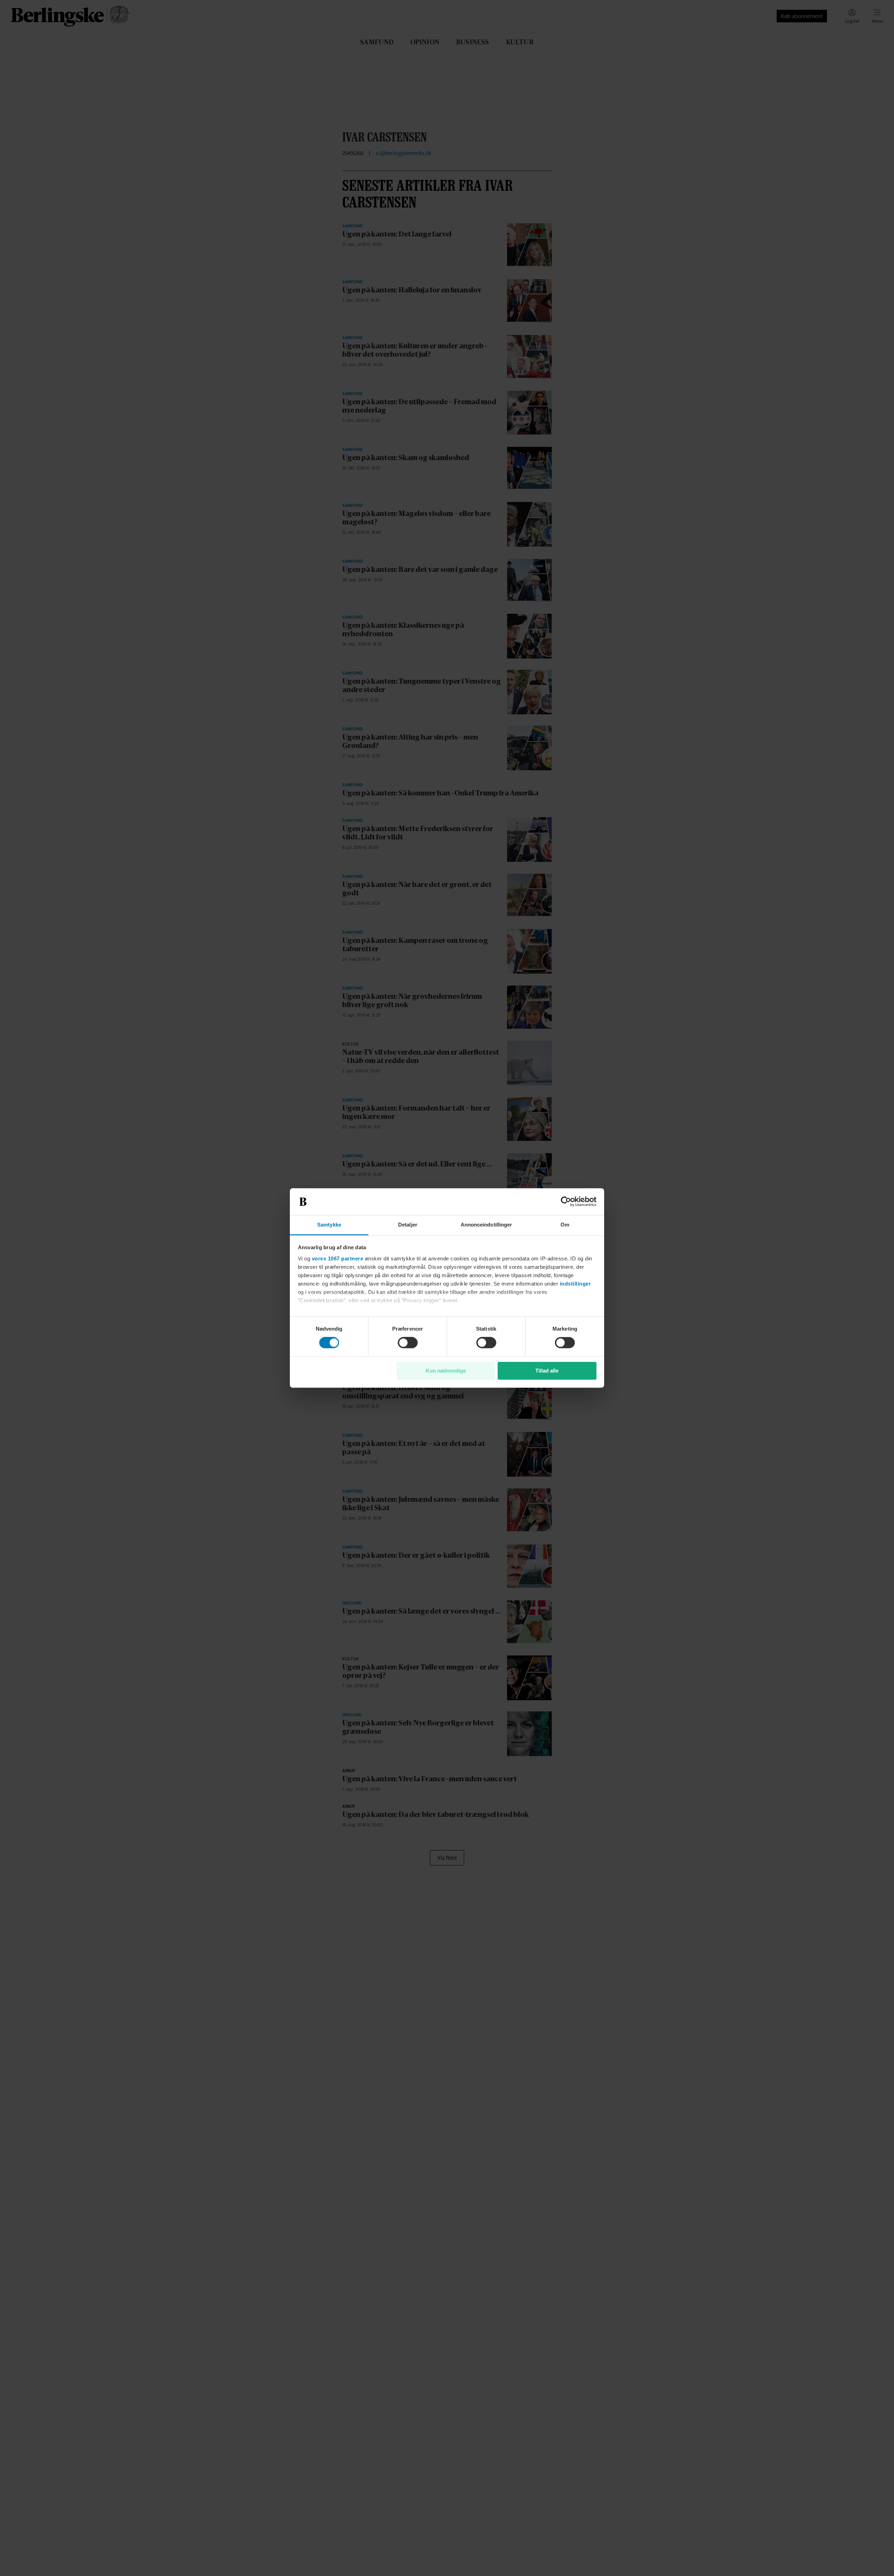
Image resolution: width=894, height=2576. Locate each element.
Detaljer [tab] (408, 1225)
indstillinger (576, 1284)
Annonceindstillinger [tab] (486, 1225)
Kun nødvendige (446, 1371)
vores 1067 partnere (338, 1258)
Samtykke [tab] (329, 1225)
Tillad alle (547, 1371)
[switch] (408, 1343)
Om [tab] (565, 1225)
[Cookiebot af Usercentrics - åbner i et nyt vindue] (566, 1202)
